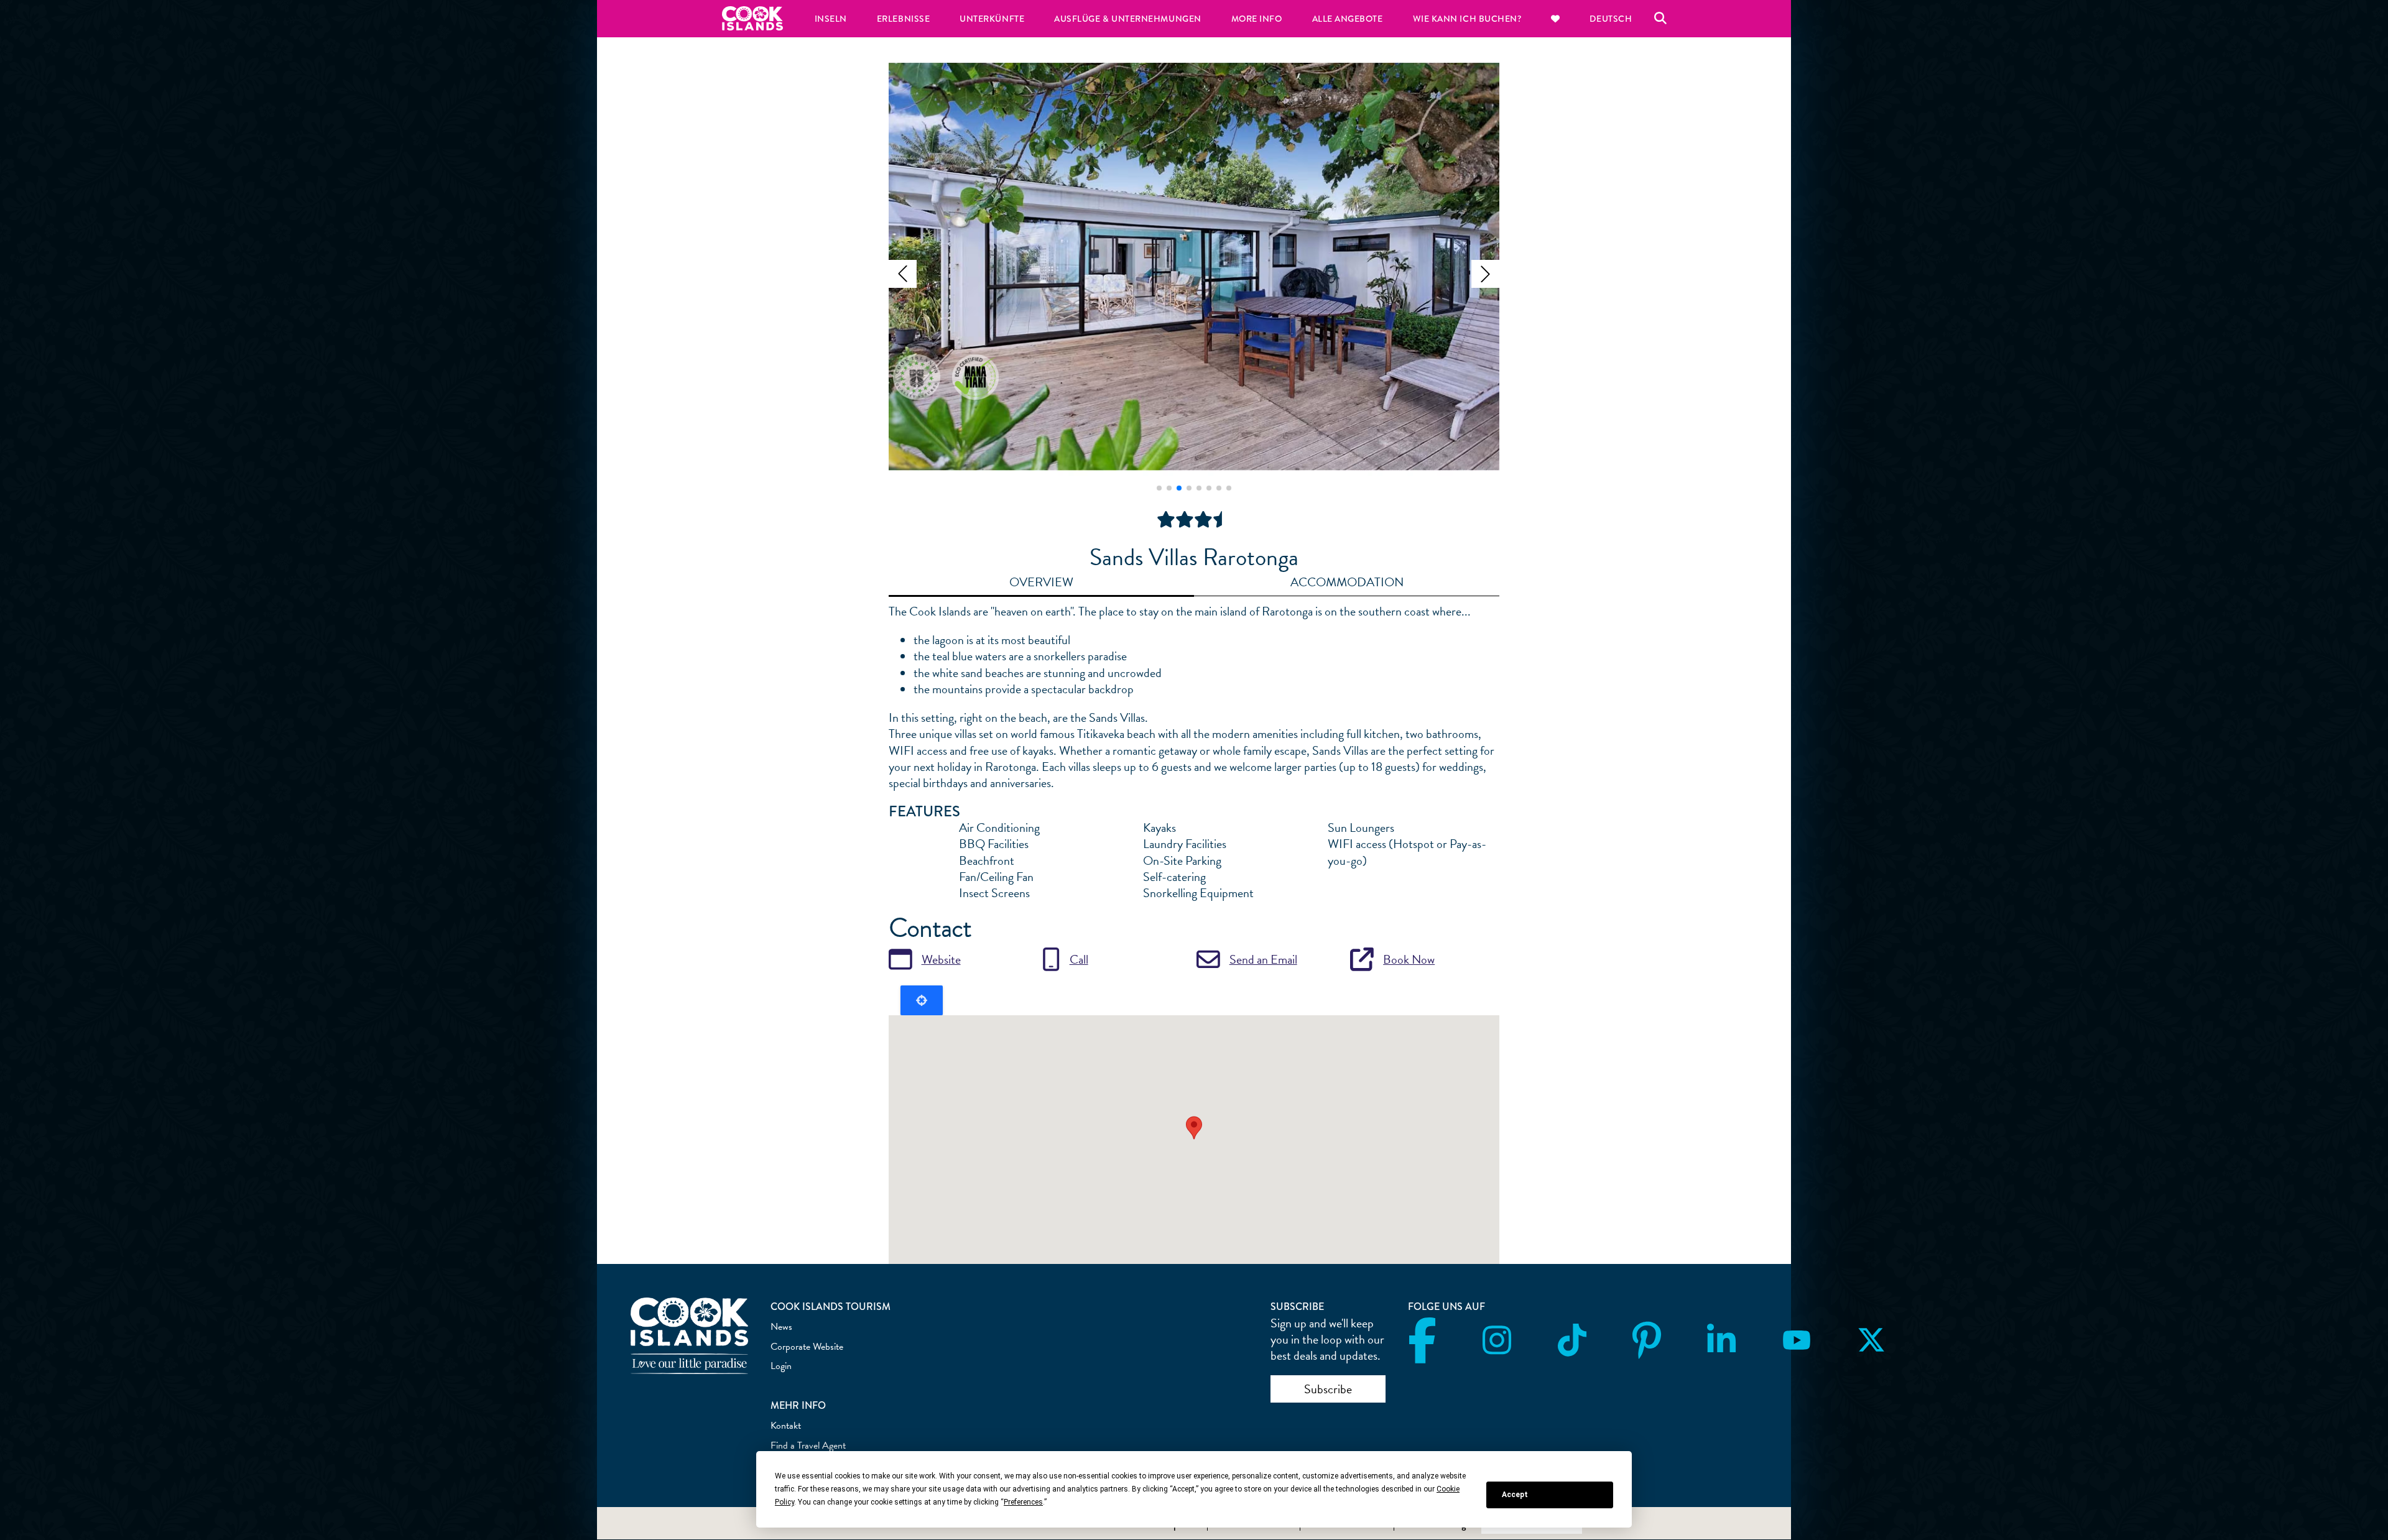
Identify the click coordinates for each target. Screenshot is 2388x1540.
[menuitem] (1555, 19)
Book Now (1409, 959)
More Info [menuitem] (1257, 19)
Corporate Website (807, 1347)
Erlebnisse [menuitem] (903, 19)
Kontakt (786, 1426)
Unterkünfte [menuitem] (992, 19)
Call (1079, 959)
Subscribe (1328, 1389)
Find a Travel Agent (808, 1445)
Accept (1515, 1495)
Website (941, 959)
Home (752, 18)
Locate (922, 1000)
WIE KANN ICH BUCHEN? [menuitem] (1467, 19)
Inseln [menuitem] (831, 19)
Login (781, 1366)
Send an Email (1263, 959)
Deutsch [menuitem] (1611, 19)
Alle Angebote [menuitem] (1348, 19)
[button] (903, 274)
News (781, 1327)
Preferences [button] (1023, 1502)
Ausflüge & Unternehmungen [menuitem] (1128, 19)
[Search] (1660, 19)
